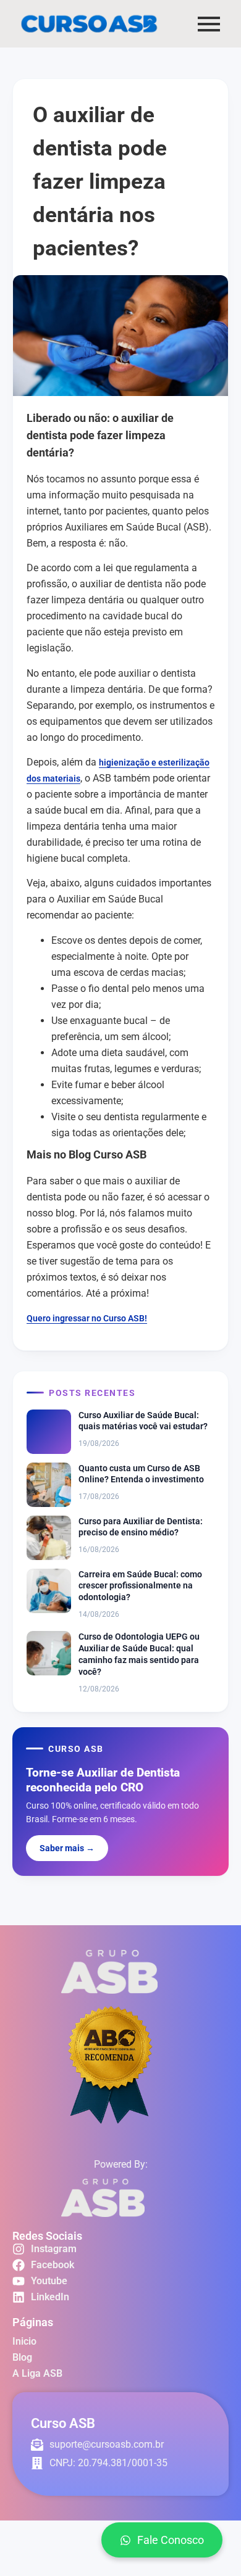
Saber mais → (67, 1848)
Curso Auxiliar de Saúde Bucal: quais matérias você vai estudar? (143, 1421)
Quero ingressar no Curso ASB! (87, 1318)
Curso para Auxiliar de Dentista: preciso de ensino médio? (141, 1527)
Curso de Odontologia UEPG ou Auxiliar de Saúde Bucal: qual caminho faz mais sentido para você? (139, 1654)
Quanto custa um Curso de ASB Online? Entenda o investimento (141, 1474)
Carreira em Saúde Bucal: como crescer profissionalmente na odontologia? (140, 1586)
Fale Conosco (171, 2540)
